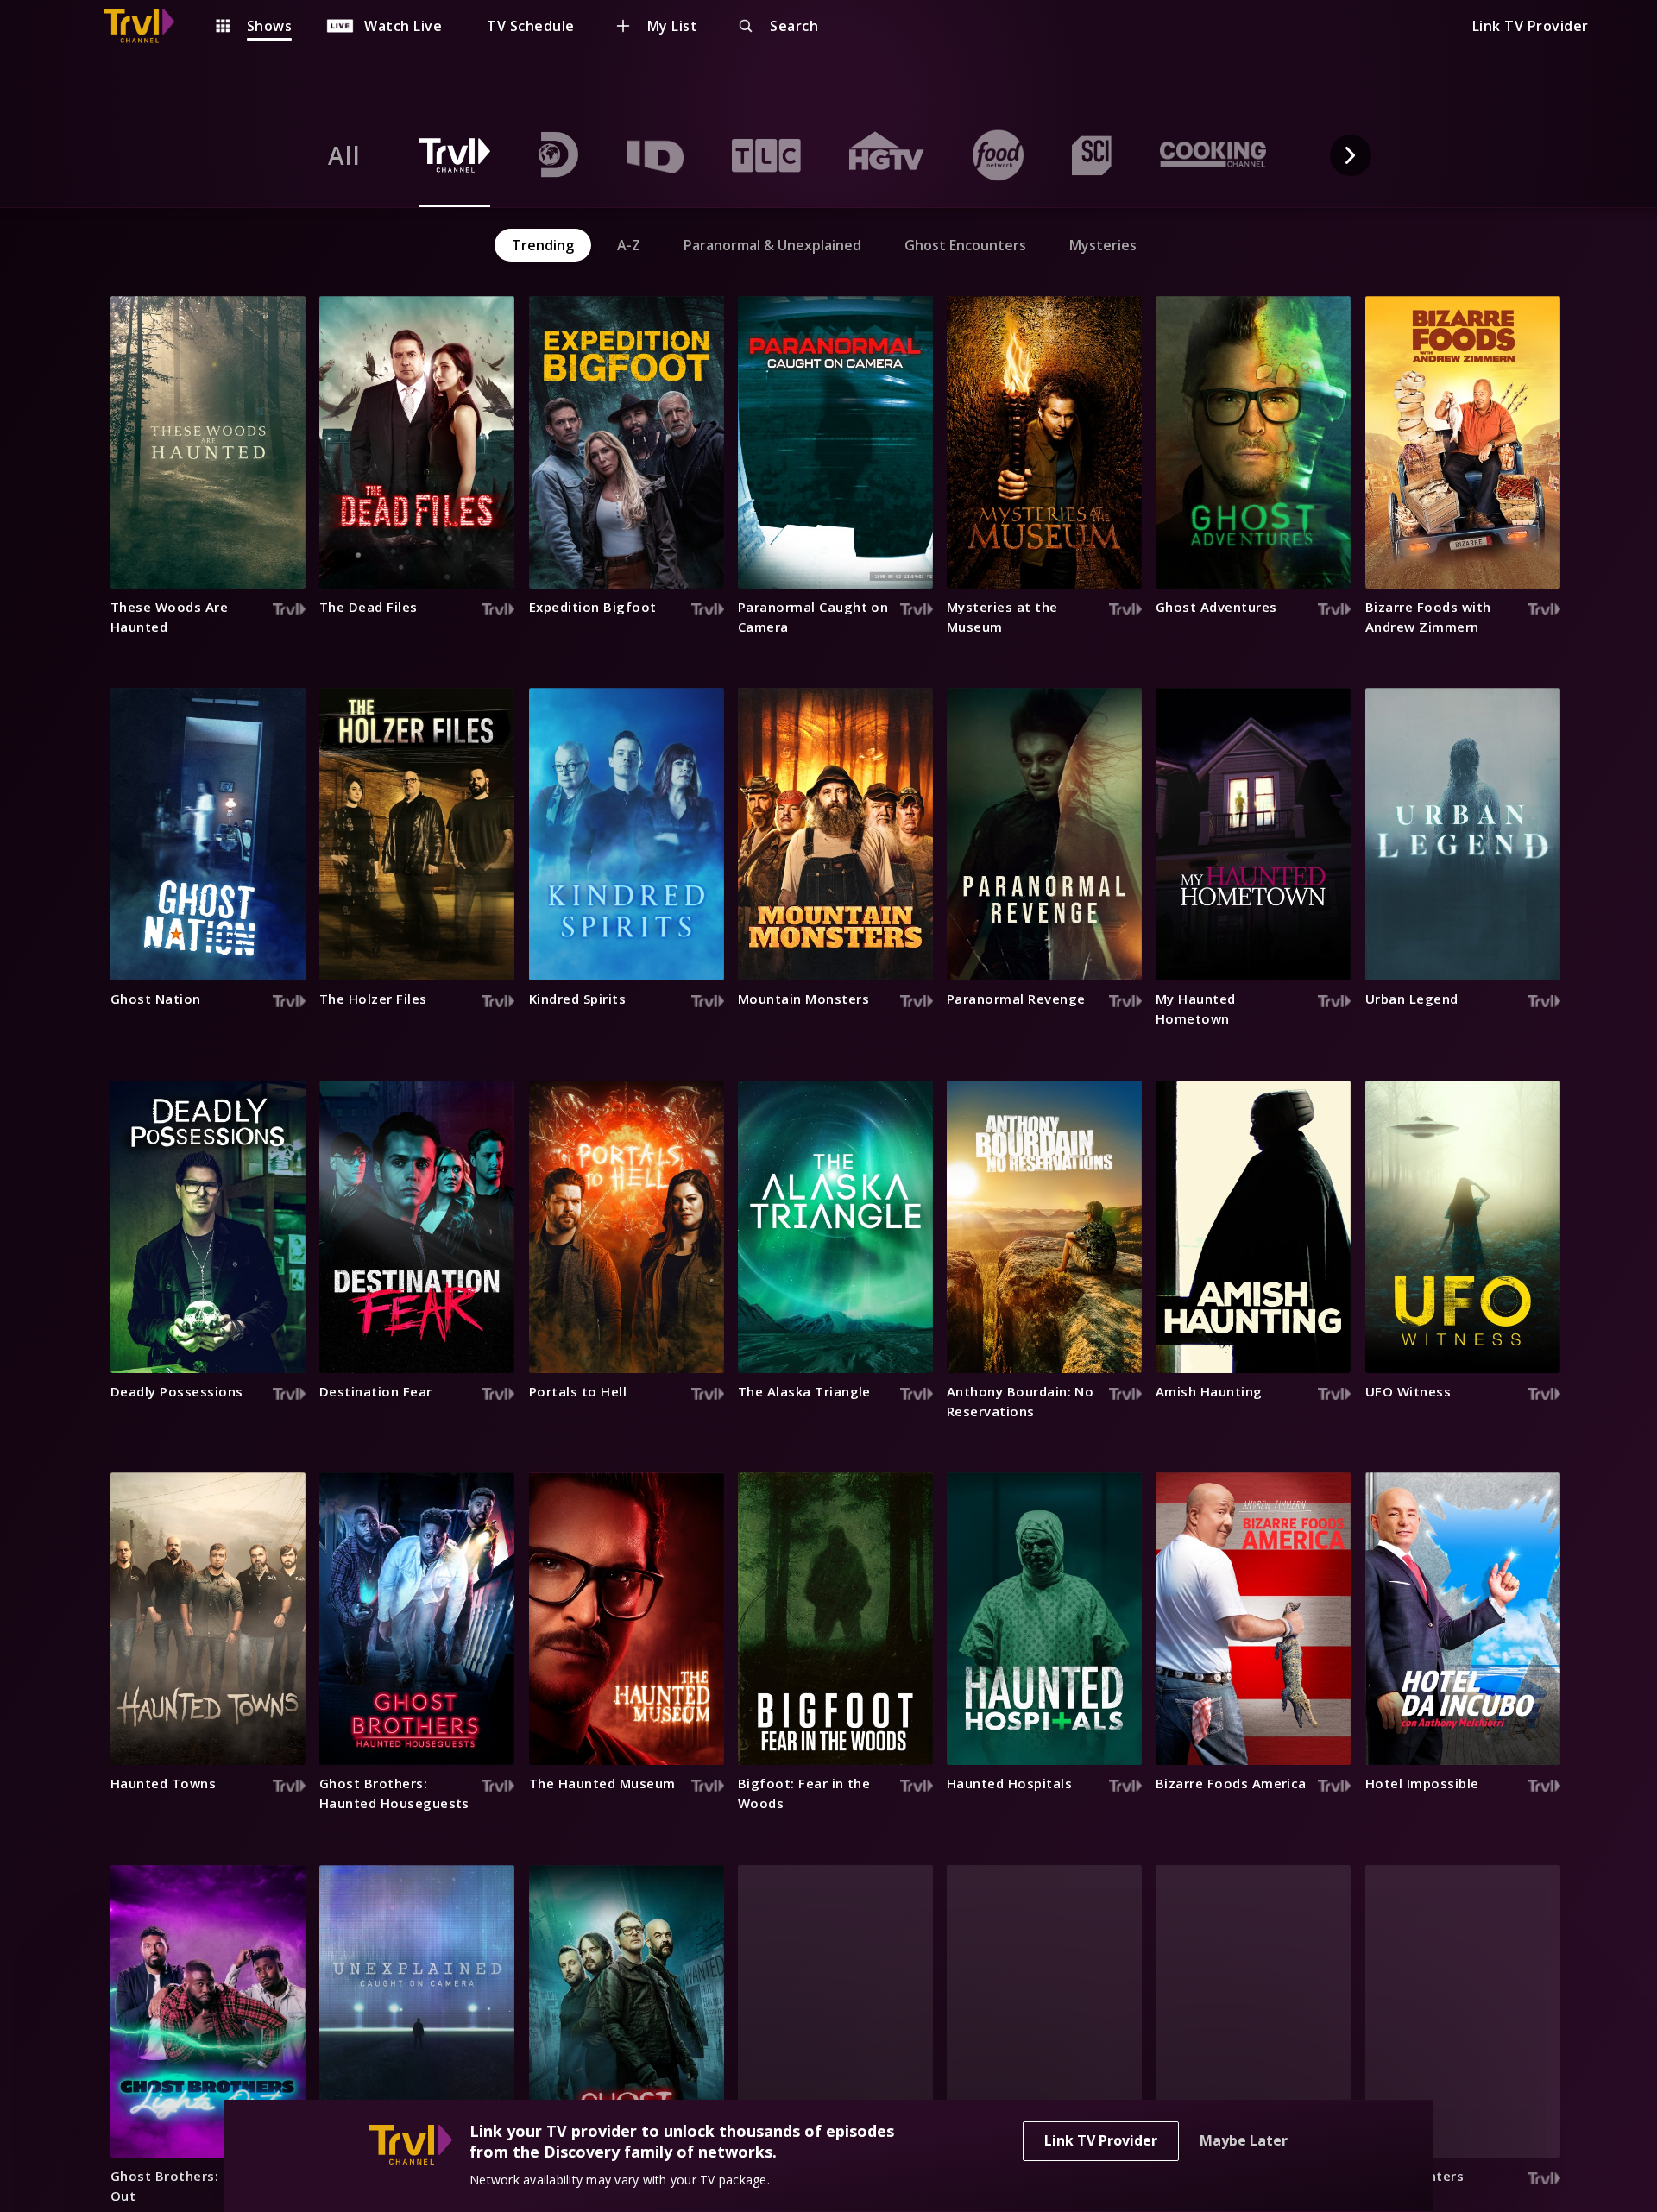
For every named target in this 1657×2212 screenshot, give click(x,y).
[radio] (344, 155)
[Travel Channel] (148, 26)
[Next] (1351, 155)
